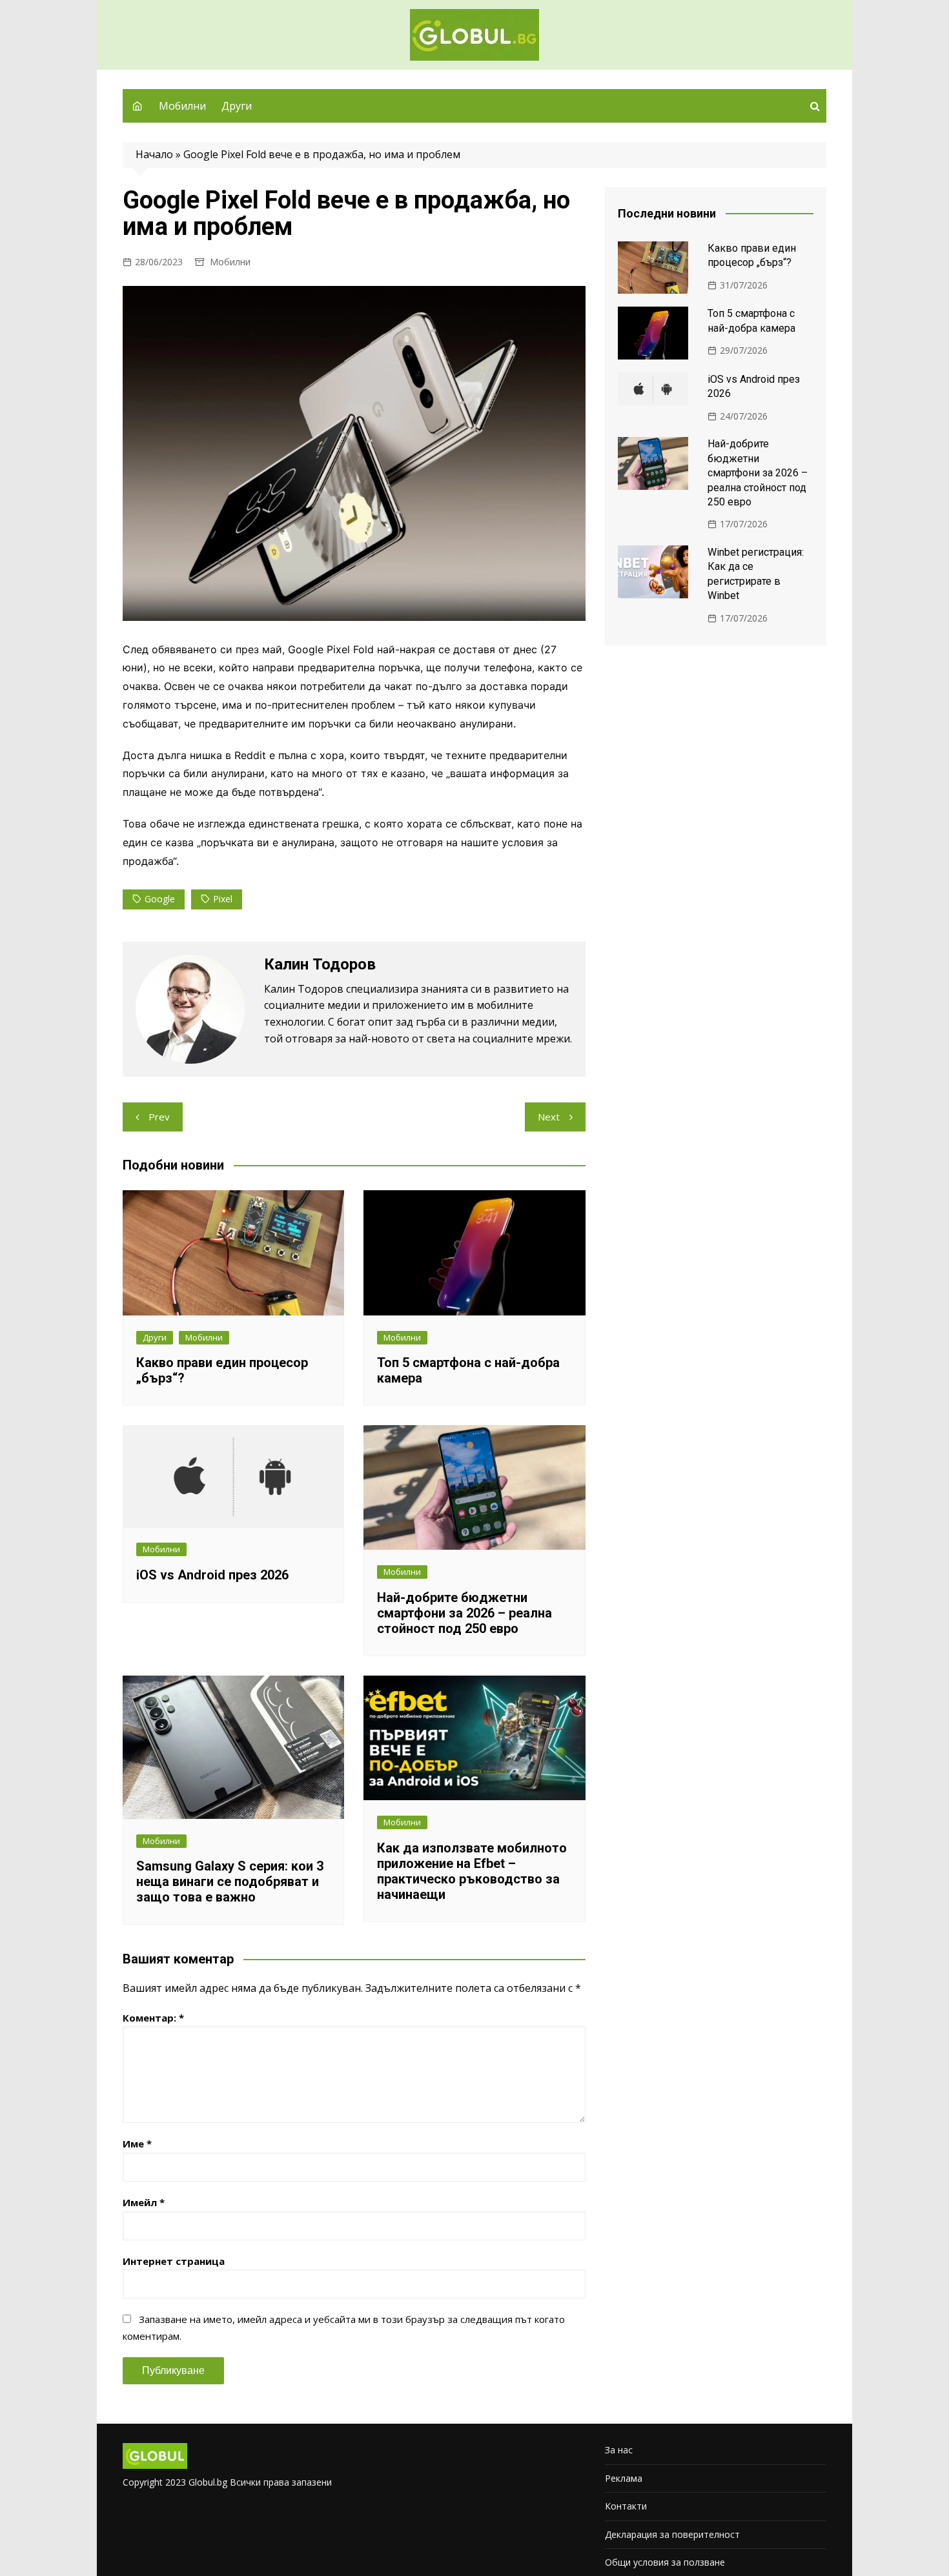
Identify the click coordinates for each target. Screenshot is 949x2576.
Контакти (626, 2506)
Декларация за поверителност (672, 2534)
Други (237, 106)
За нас (619, 2450)
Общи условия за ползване (665, 2562)
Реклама (624, 2478)
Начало (154, 154)
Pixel (223, 899)
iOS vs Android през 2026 (212, 1575)
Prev (159, 1117)
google (160, 899)
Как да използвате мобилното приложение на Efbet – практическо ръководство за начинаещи (472, 1871)
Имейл (144, 2202)
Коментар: (153, 2018)
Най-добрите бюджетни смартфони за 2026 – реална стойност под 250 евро (464, 1613)
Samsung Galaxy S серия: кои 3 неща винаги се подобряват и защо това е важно (230, 1881)
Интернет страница (174, 2261)
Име (137, 2144)
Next (549, 1117)
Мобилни (182, 106)
